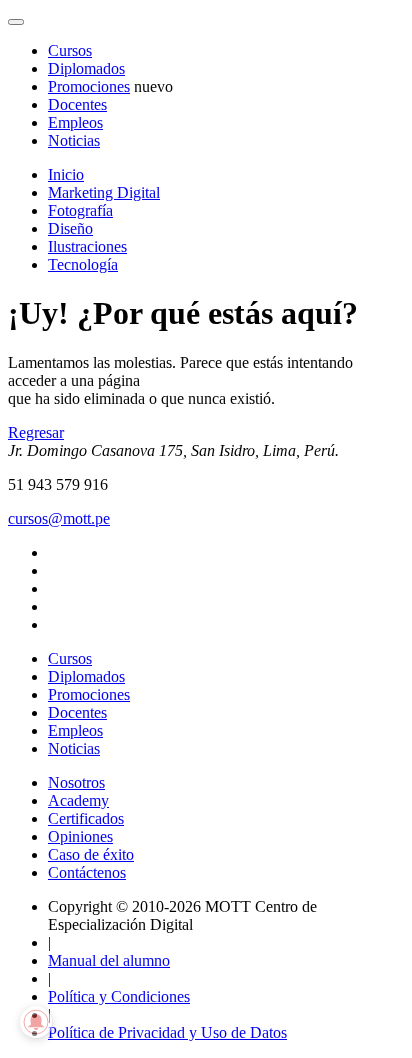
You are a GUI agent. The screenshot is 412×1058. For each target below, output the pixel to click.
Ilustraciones (87, 246)
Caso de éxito (91, 854)
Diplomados (86, 68)
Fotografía (80, 210)
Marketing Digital (104, 192)
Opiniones (80, 836)
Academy (78, 800)
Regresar (36, 432)
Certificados (86, 818)
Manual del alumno (109, 960)
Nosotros (76, 782)
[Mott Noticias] (16, 22)
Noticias (74, 140)
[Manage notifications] (36, 1022)
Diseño (70, 228)
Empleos (75, 122)
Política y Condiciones (119, 996)
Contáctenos (87, 872)
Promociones (89, 86)
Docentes (77, 104)
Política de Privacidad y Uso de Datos (167, 1032)
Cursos (70, 50)
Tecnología (83, 264)
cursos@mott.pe (59, 518)
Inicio (66, 174)
